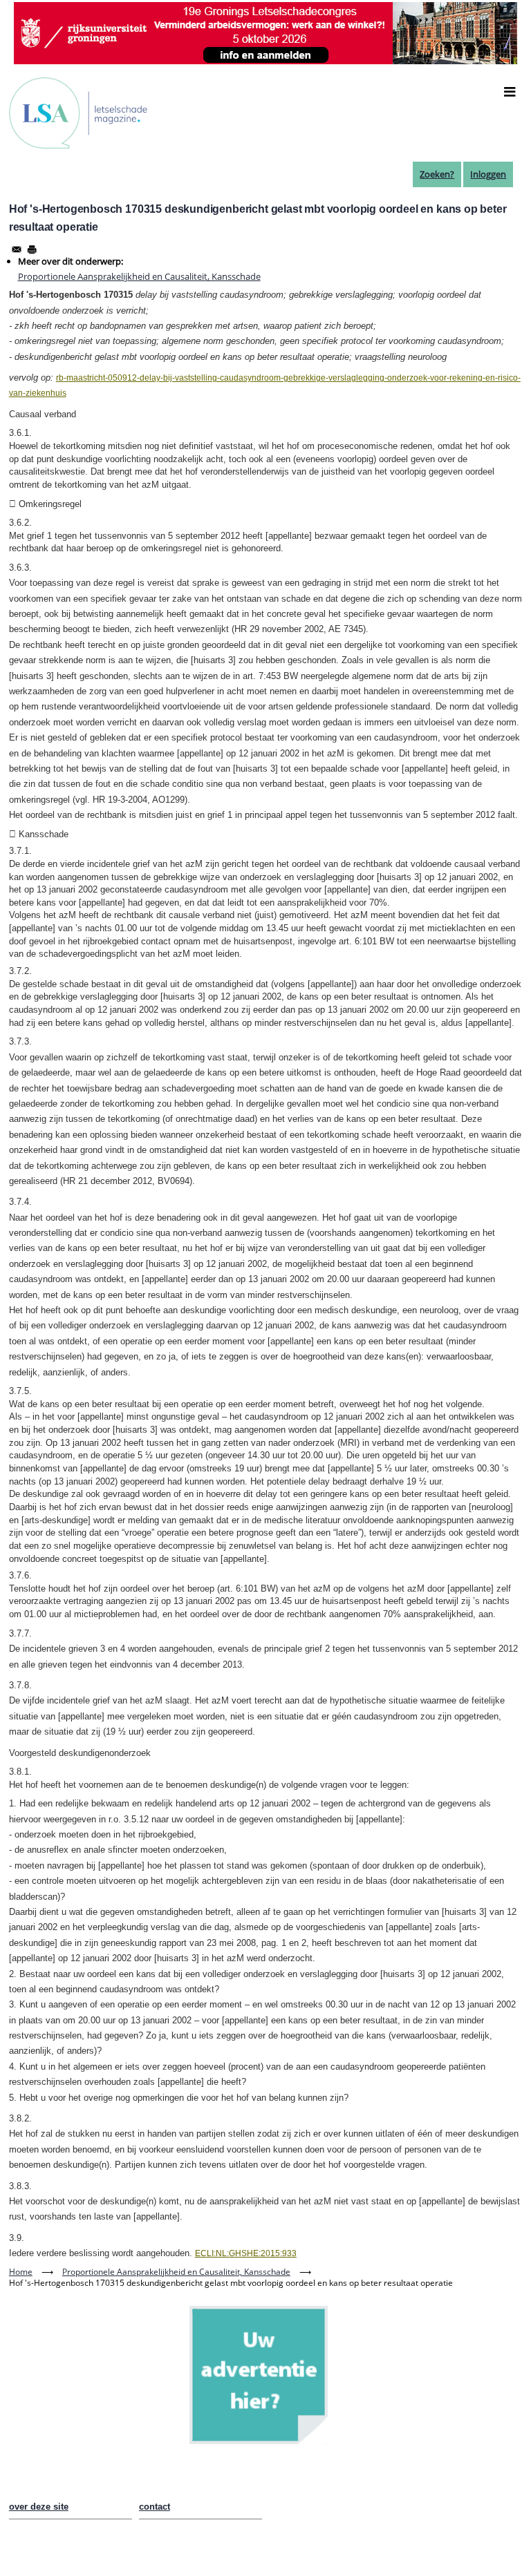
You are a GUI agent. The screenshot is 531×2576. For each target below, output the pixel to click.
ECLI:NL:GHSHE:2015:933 (246, 2253)
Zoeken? (437, 174)
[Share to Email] (17, 249)
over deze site (39, 2507)
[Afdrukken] (32, 249)
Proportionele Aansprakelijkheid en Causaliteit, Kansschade (139, 276)
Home (21, 2272)
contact (155, 2507)
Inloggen (488, 174)
